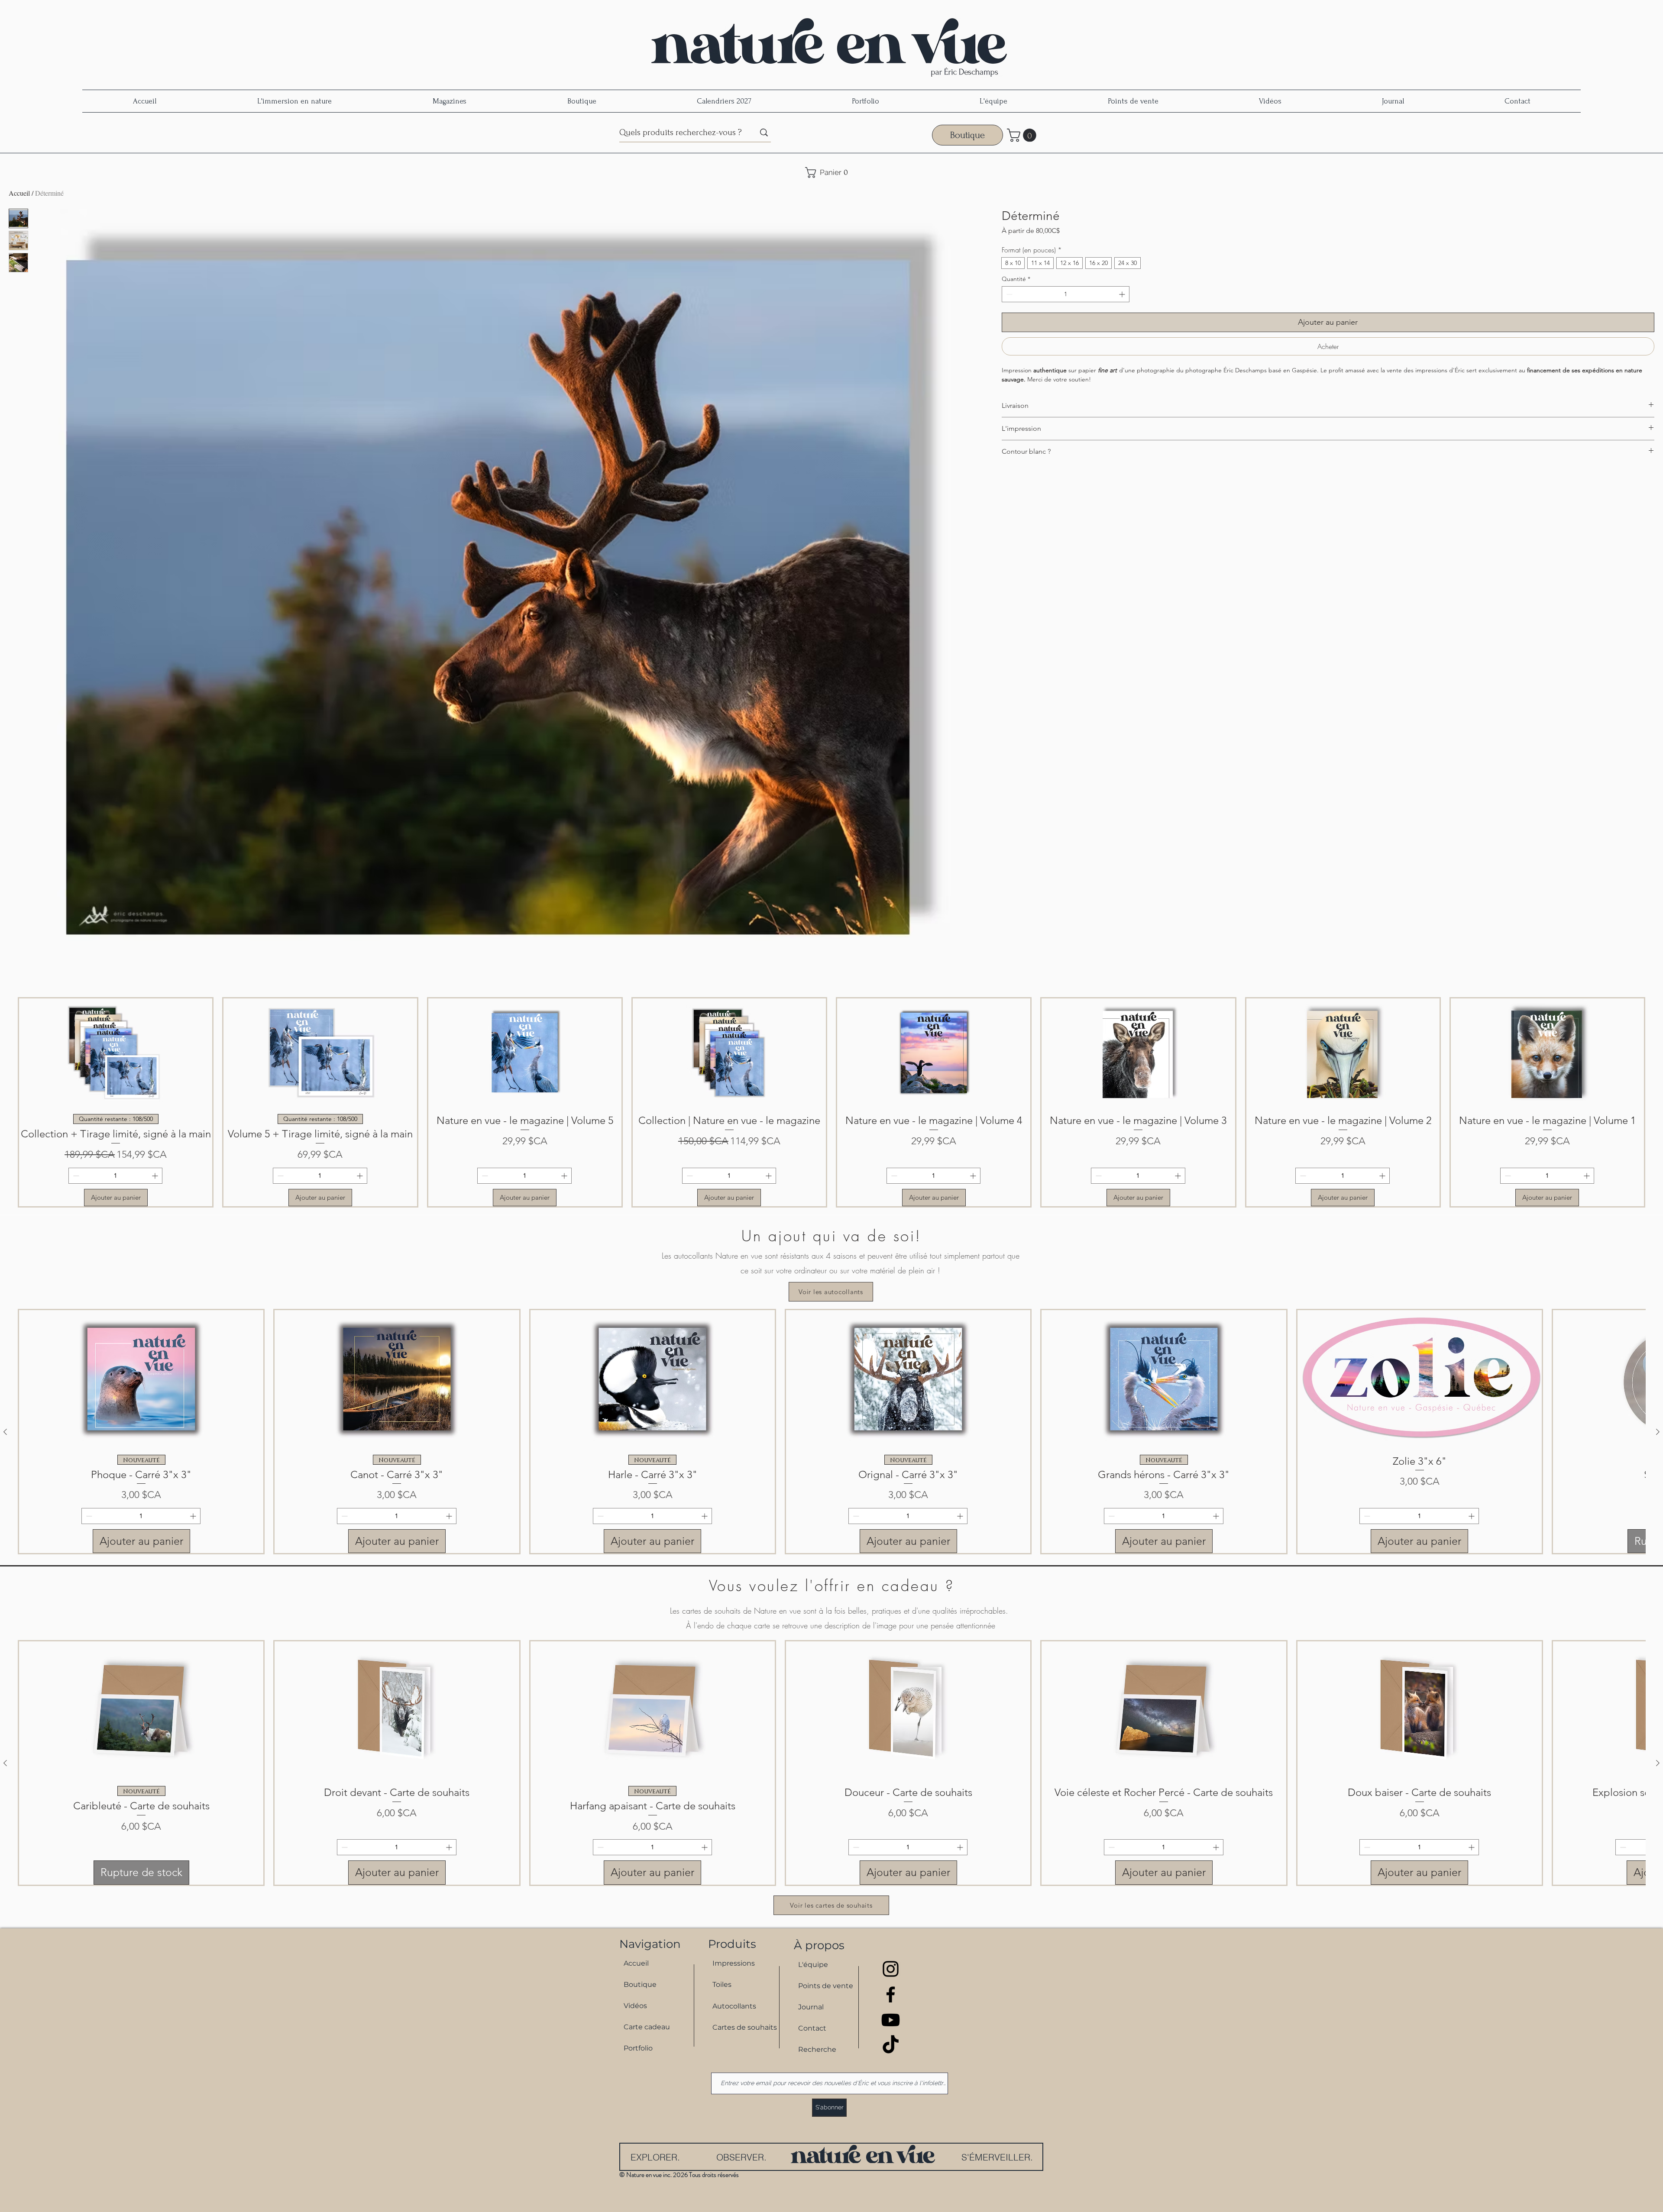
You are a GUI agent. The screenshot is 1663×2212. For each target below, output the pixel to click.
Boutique (640, 1984)
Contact (812, 2028)
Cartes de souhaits (741, 2027)
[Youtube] (891, 2020)
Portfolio (638, 2048)
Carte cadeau (647, 2027)
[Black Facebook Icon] (891, 1994)
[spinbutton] (1066, 294)
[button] (1023, 135)
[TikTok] (891, 2046)
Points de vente (826, 1986)
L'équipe (813, 1965)
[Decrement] (1008, 294)
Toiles (722, 1984)
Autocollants (734, 2006)
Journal (811, 2007)
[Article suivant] (1658, 1432)
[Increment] (1123, 294)
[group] (831, 1102)
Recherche (817, 2049)
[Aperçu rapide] (141, 1379)
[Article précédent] (5, 1432)
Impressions (734, 1963)
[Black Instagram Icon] (891, 1969)
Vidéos (635, 2006)
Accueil (19, 193)
